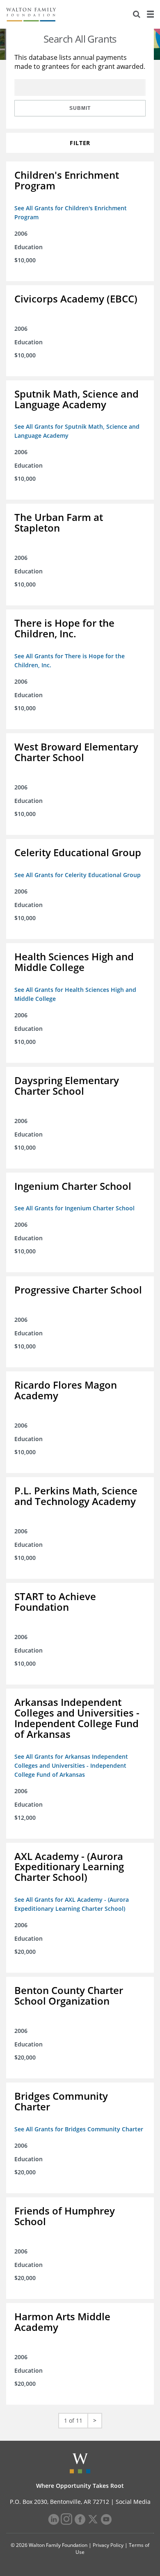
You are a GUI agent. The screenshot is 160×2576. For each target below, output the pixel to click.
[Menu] (150, 14)
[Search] (137, 14)
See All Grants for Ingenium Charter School (74, 1208)
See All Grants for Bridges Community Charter (79, 2129)
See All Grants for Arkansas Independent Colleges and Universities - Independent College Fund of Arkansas (71, 1765)
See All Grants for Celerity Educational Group (78, 875)
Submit (80, 108)
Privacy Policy (108, 2545)
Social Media (133, 2502)
